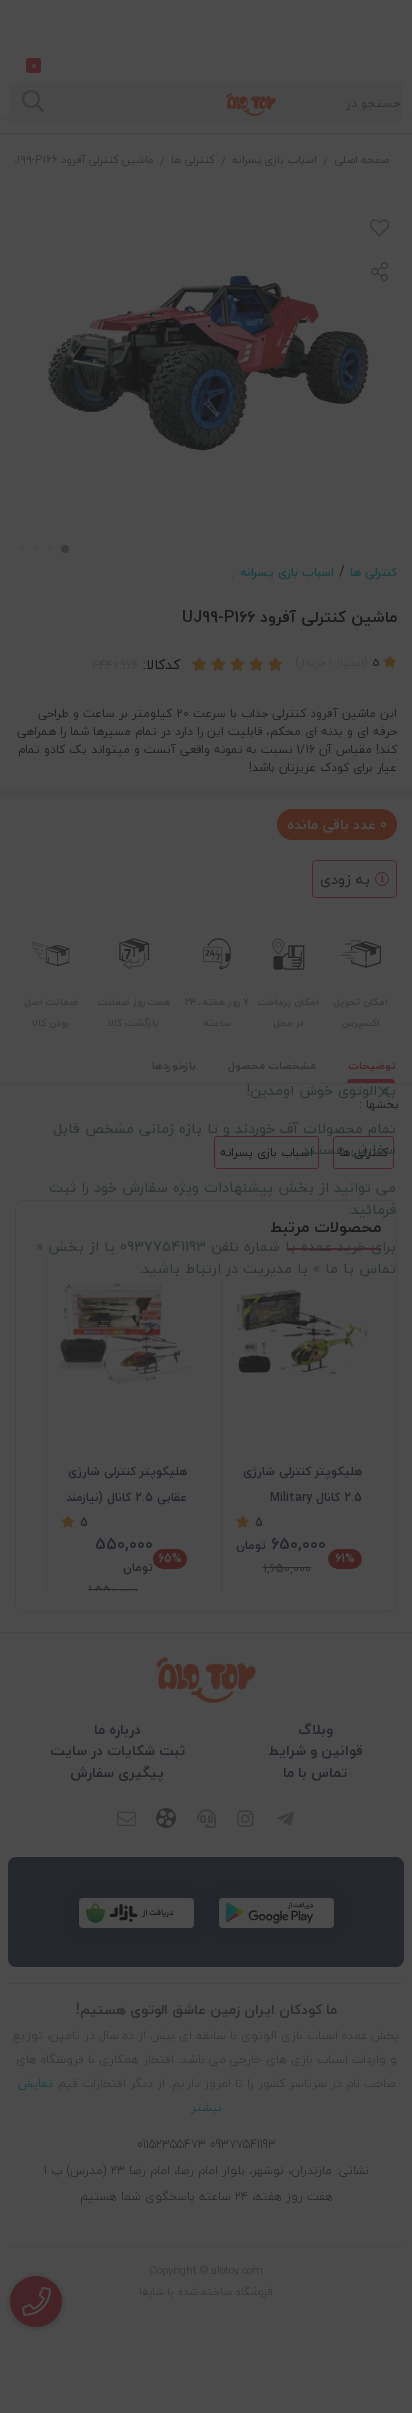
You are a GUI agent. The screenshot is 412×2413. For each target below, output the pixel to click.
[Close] (384, 1092)
